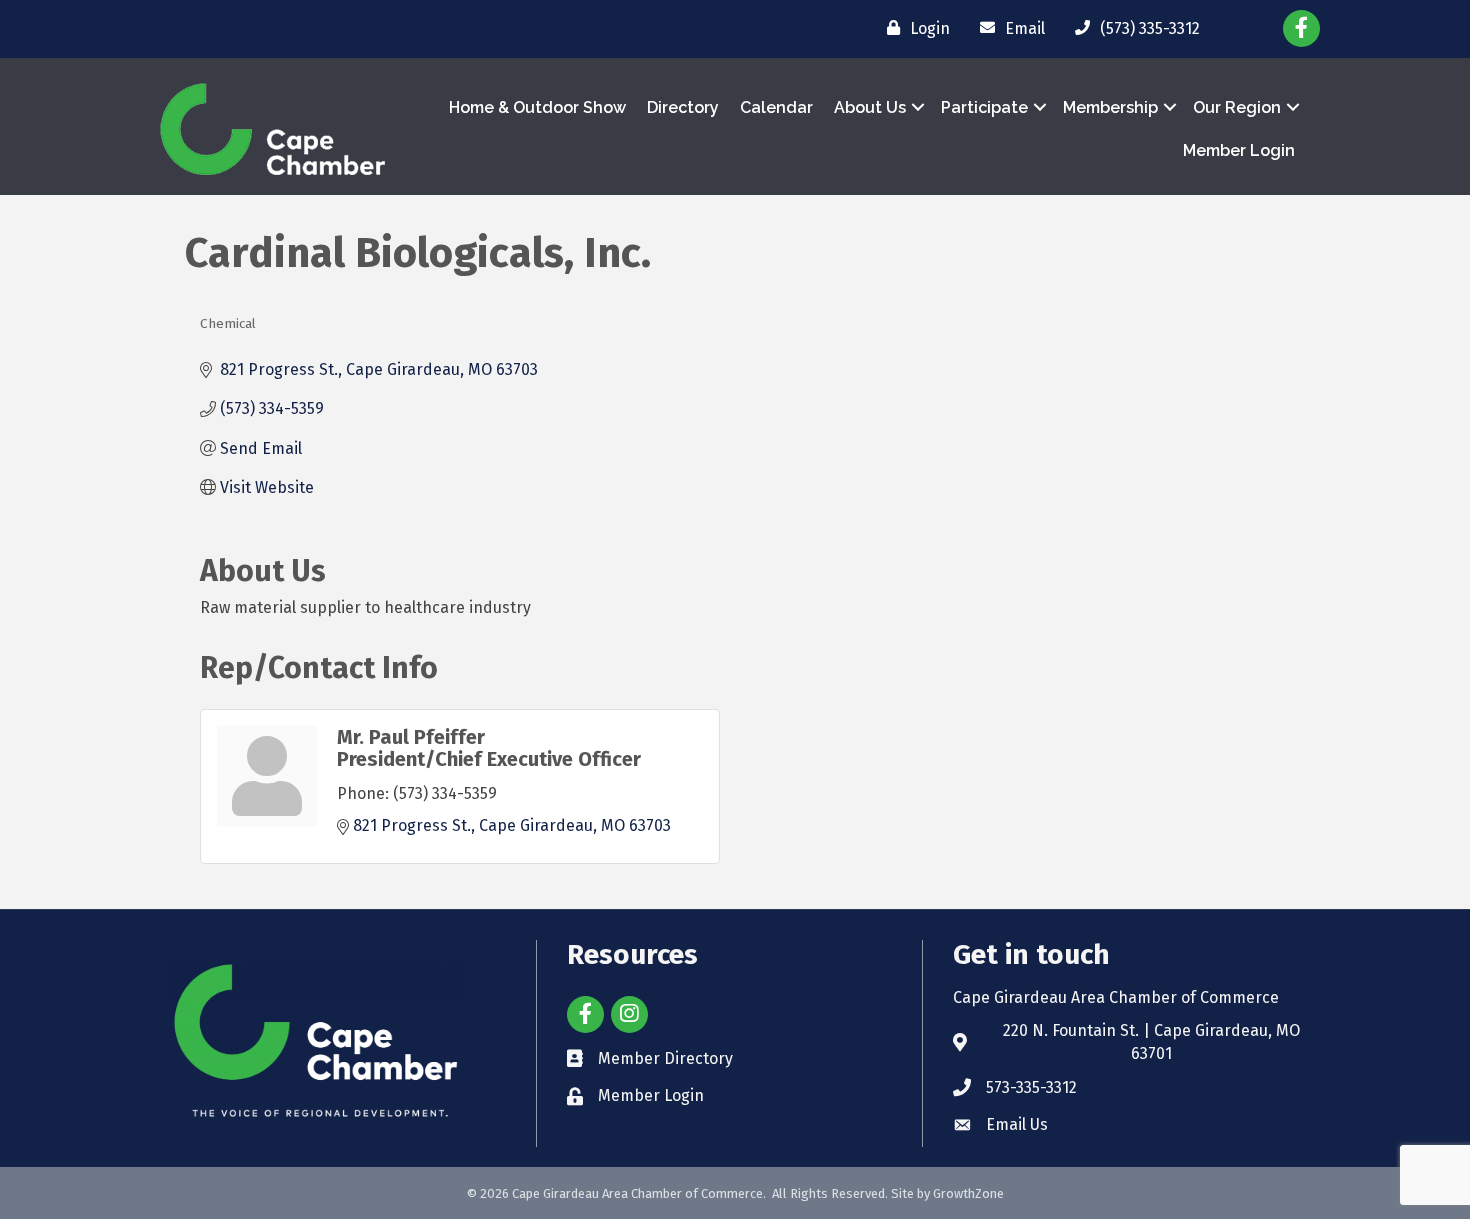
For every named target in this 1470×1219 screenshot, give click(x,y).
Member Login (1239, 150)
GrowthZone (968, 1193)
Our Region (1237, 107)
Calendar (776, 107)
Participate (984, 107)
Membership (1110, 107)
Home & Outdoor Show (537, 107)
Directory (683, 107)
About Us (870, 107)
